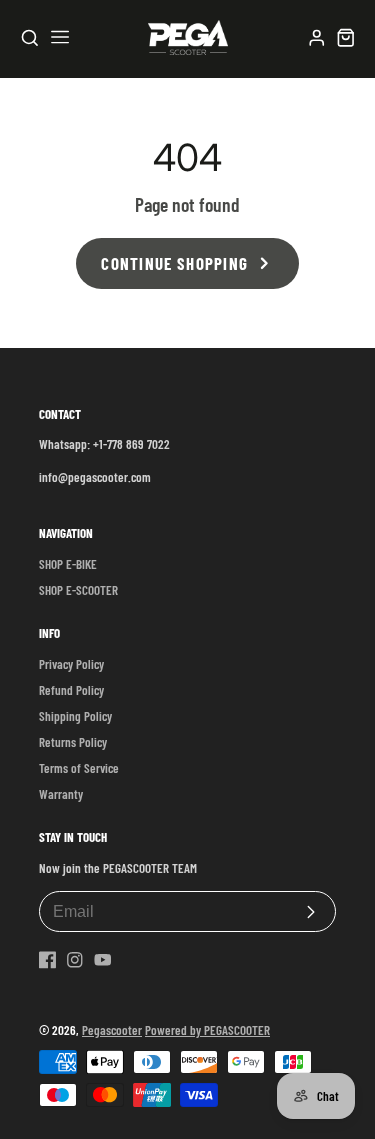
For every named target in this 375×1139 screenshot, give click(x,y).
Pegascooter (112, 1030)
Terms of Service (79, 768)
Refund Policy (71, 690)
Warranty (61, 794)
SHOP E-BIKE (68, 564)
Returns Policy (73, 742)
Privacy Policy (71, 664)
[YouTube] (103, 960)
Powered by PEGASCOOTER (207, 1030)
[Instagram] (75, 960)
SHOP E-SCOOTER (78, 590)
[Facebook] (48, 960)
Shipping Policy (75, 716)
